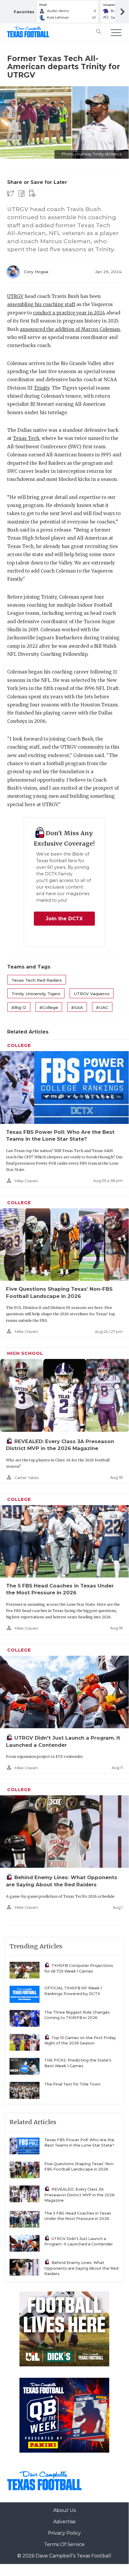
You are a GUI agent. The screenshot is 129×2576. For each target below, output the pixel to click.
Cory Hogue (36, 272)
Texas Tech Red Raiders (37, 980)
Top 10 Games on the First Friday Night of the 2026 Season (80, 2041)
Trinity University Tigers (36, 994)
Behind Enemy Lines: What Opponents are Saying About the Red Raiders (81, 2268)
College (19, 1045)
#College (49, 1007)
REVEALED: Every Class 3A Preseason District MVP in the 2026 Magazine (79, 2195)
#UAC (102, 1007)
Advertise (64, 2522)
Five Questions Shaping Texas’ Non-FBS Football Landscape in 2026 (79, 2167)
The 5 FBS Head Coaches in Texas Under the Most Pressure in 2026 (78, 2216)
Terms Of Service (64, 2544)
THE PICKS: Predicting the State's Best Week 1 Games (78, 2063)
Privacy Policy (64, 2533)
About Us (64, 2510)
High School (25, 1353)
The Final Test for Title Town (72, 2084)
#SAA (77, 1007)
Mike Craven (26, 1181)
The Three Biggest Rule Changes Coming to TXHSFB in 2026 (77, 2015)
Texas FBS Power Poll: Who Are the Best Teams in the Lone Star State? (79, 2143)
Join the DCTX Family (64, 921)
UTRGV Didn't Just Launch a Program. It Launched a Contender (79, 2241)
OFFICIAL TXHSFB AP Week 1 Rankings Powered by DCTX (73, 1991)
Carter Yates (27, 1478)
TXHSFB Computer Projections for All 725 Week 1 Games (79, 1968)
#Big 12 (19, 1007)
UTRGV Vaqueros (92, 994)
